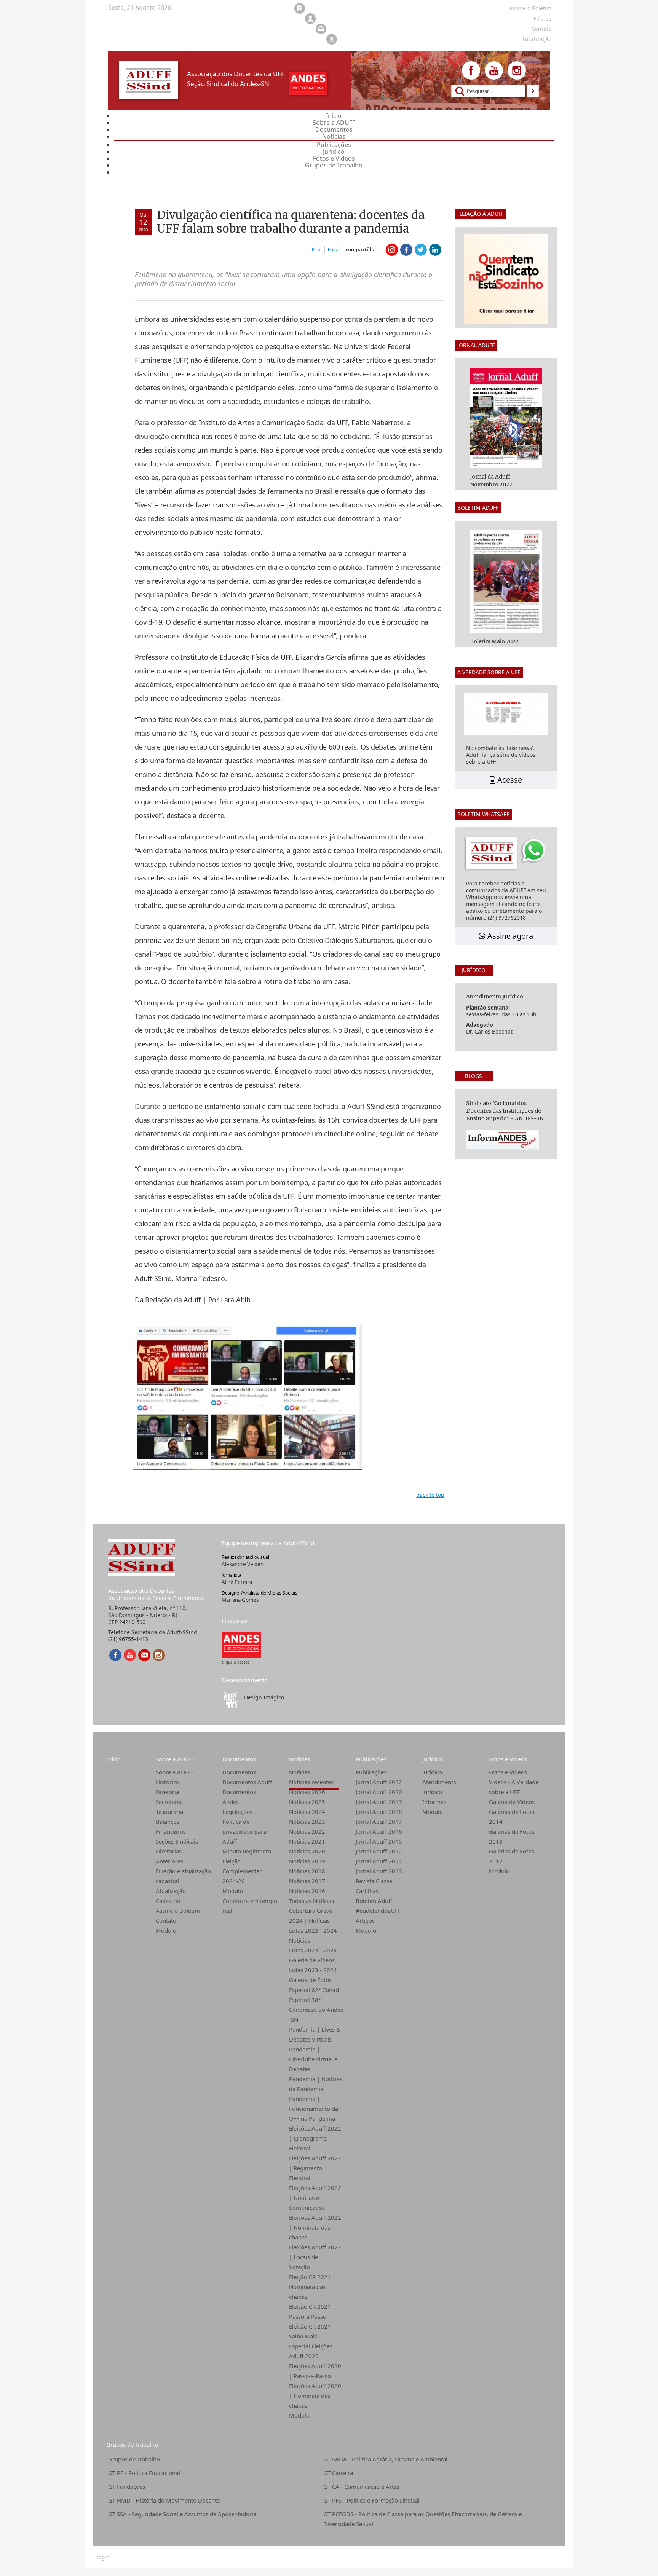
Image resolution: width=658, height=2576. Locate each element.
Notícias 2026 (307, 1792)
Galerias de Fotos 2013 (512, 1836)
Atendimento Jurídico (439, 1787)
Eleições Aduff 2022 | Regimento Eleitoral (315, 2168)
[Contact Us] (144, 1655)
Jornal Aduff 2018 (379, 1812)
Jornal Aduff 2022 (379, 1782)
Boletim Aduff (374, 1901)
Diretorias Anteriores (169, 1856)
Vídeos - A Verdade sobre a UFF (514, 1787)
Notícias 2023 (307, 1822)
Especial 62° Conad (314, 1990)
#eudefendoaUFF (378, 1911)
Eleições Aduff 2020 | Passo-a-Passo (315, 2371)
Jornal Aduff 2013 (379, 1871)
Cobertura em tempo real (250, 1906)
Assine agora (509, 936)
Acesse (509, 780)
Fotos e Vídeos (508, 1759)
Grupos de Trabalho (132, 2444)
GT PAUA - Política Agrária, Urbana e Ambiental (385, 2459)
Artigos (365, 1920)
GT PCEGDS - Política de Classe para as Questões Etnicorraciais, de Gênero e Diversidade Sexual (422, 2519)
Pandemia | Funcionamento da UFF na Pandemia (314, 2109)
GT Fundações (127, 2487)
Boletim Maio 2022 (494, 641)
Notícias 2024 (307, 1812)
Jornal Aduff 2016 (379, 1831)
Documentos (239, 1759)
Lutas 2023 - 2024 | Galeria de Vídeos (315, 1955)
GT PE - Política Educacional (144, 2473)
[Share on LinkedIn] (435, 250)
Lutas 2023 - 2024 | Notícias (315, 1935)
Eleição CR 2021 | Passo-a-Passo (312, 2311)
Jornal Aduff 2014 (379, 1861)
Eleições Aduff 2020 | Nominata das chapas (315, 2396)
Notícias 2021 (307, 1841)
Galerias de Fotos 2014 (512, 1817)
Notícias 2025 (307, 1802)
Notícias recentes (311, 1782)
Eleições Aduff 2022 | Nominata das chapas (315, 2227)
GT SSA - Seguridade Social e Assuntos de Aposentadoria (182, 2514)
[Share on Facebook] (406, 250)
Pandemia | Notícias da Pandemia (316, 2084)
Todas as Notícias (311, 1901)
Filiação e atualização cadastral (183, 1876)
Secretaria (169, 1802)
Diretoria (167, 1792)
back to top (430, 1495)
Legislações (237, 1812)
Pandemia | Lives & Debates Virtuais (315, 2034)
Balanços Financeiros (171, 1826)
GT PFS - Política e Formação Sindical (371, 2500)
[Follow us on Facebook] (471, 70)
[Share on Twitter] (421, 250)
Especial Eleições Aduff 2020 (311, 2351)
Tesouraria (169, 1812)
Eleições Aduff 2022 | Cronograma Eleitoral (315, 2138)
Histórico (168, 1782)
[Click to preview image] (248, 1396)
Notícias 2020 (307, 1851)
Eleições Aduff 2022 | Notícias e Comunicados (315, 2198)
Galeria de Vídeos (512, 1802)
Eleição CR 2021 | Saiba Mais (312, 2331)
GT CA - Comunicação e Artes (361, 2487)
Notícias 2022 (307, 1831)
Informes (434, 1802)
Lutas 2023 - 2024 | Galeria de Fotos (315, 1975)
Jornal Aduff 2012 (379, 1851)
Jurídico (432, 1759)
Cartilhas (367, 1891)
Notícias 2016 (307, 1891)
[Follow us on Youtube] (494, 70)
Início (113, 1759)
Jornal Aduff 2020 (379, 1792)
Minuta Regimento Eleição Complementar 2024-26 (247, 1866)
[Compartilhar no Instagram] (392, 250)
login (103, 2557)
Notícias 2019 (307, 1861)
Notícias (299, 1759)
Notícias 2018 (307, 1871)
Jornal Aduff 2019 (379, 1802)
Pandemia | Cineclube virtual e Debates (313, 2059)
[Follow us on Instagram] (517, 70)
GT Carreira (338, 2473)
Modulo (166, 1930)
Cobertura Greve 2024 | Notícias (311, 1916)
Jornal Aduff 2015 (379, 1841)
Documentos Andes (239, 1797)
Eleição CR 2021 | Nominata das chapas (312, 2287)
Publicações (371, 1759)
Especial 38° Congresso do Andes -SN (316, 2010)
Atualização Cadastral (171, 1896)
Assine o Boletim (178, 1911)
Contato (166, 1920)
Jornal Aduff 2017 (379, 1822)
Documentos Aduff (247, 1782)
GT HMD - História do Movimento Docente (164, 2500)
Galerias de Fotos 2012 (512, 1856)
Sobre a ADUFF (176, 1759)
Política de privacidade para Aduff (244, 1831)
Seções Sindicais (177, 1841)
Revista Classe (374, 1881)
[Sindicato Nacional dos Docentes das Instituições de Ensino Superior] (241, 1644)
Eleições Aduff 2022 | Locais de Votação (315, 2257)
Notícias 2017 (307, 1881)
